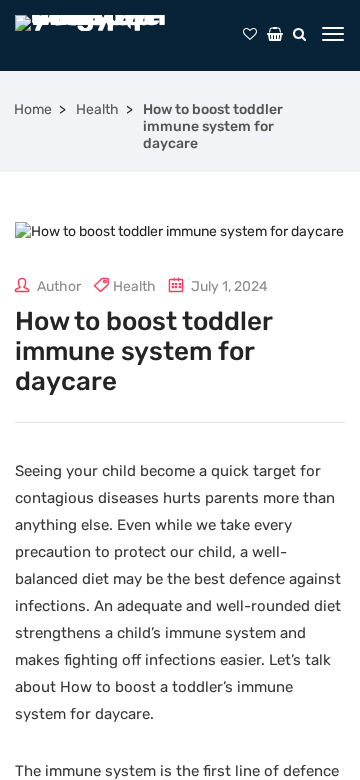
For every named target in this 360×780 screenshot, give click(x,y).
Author (57, 286)
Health (97, 109)
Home (33, 109)
